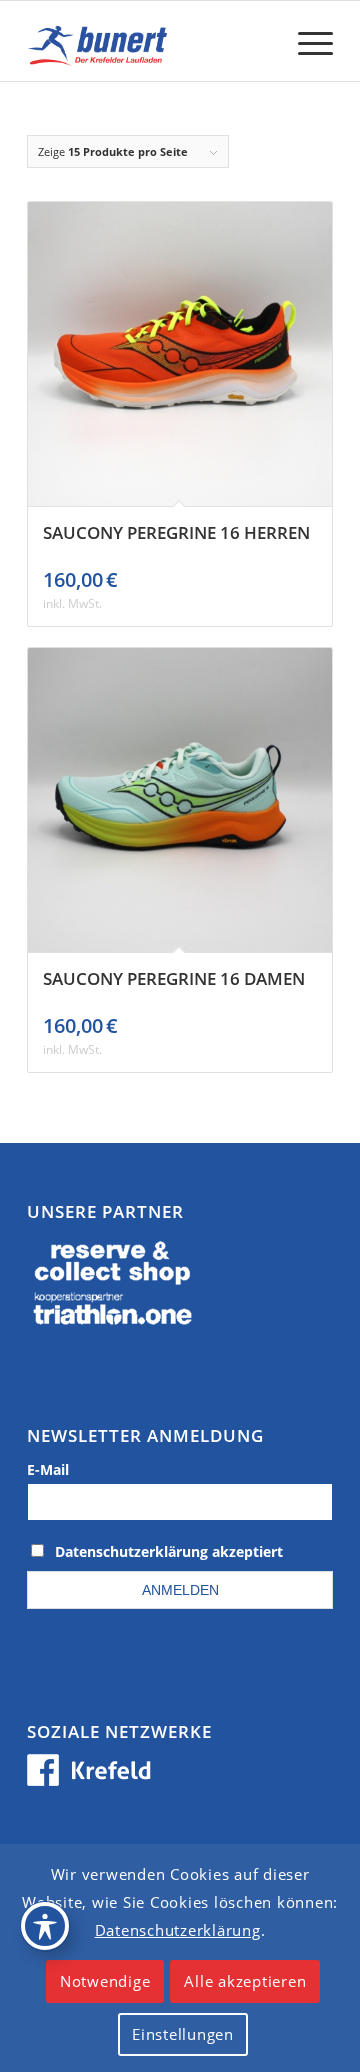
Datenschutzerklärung (178, 1930)
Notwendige (105, 1981)
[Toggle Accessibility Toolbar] (45, 1926)
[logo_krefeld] (149, 41)
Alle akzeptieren (245, 1981)
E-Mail (48, 1469)
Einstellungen (183, 2034)
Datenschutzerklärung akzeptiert (169, 1551)
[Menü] (305, 41)
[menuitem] (305, 41)
